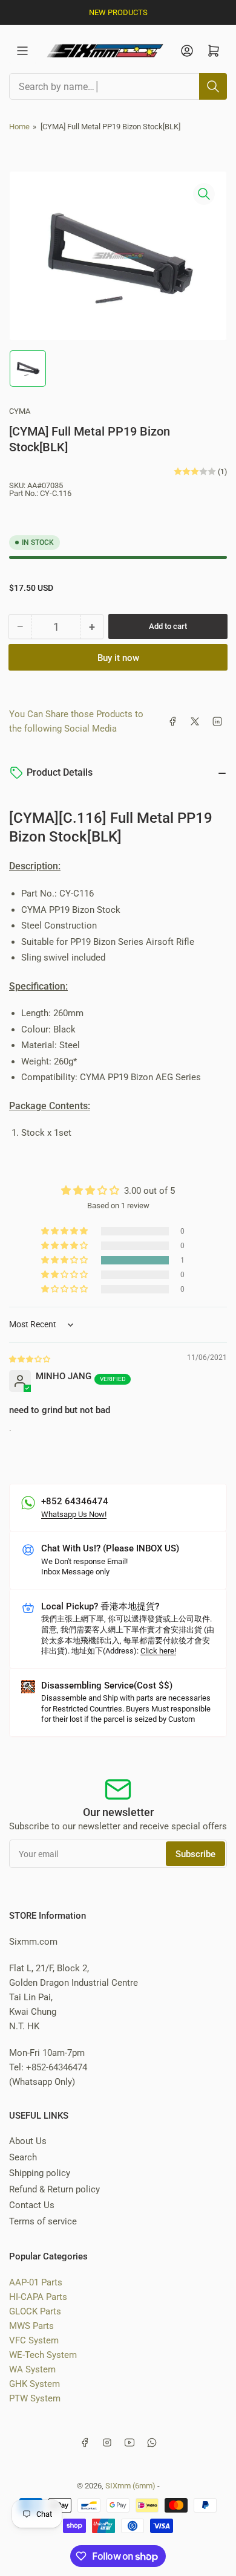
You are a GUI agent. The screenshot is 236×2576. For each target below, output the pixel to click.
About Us (28, 2141)
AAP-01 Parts (36, 2282)
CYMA (20, 411)
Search (23, 2157)
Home (19, 127)
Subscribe (195, 1854)
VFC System (34, 2340)
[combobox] (118, 86)
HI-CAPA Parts (38, 2297)
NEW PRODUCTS (118, 12)
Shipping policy (40, 2173)
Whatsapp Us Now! (74, 1514)
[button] (65, 1260)
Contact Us (32, 2205)
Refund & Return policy (54, 2189)
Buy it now (118, 658)
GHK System (34, 2384)
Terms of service (43, 2221)
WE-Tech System (43, 2355)
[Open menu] (22, 51)
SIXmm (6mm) (130, 2486)
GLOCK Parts (35, 2311)
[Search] (213, 86)
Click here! (158, 1651)
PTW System (35, 2398)
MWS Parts (31, 2326)
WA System (32, 2369)
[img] (30, 1359)
